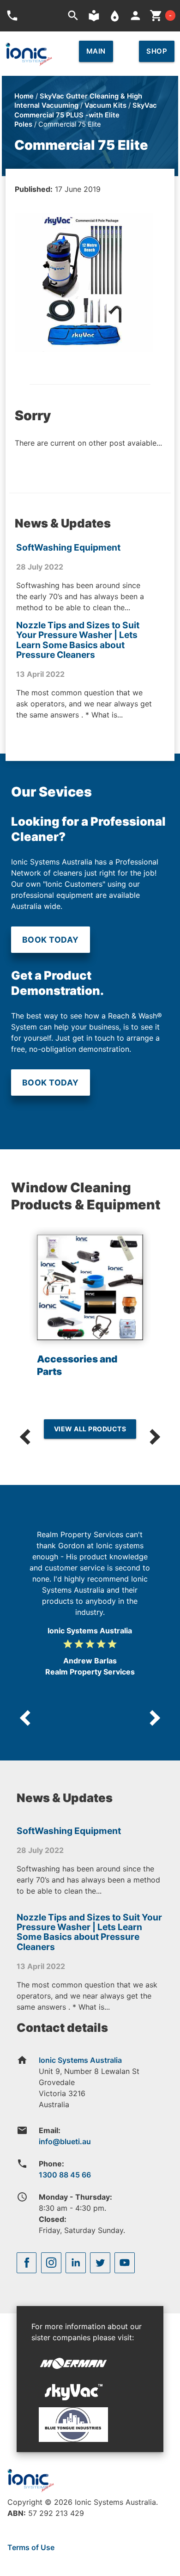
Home (24, 96)
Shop (157, 51)
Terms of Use (31, 2547)
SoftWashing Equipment (68, 547)
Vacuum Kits (105, 105)
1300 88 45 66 (65, 2175)
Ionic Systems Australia (80, 2060)
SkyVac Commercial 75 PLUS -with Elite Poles (86, 115)
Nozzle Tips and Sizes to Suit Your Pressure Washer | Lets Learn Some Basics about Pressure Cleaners (78, 640)
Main (96, 51)
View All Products (90, 1429)
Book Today (51, 940)
